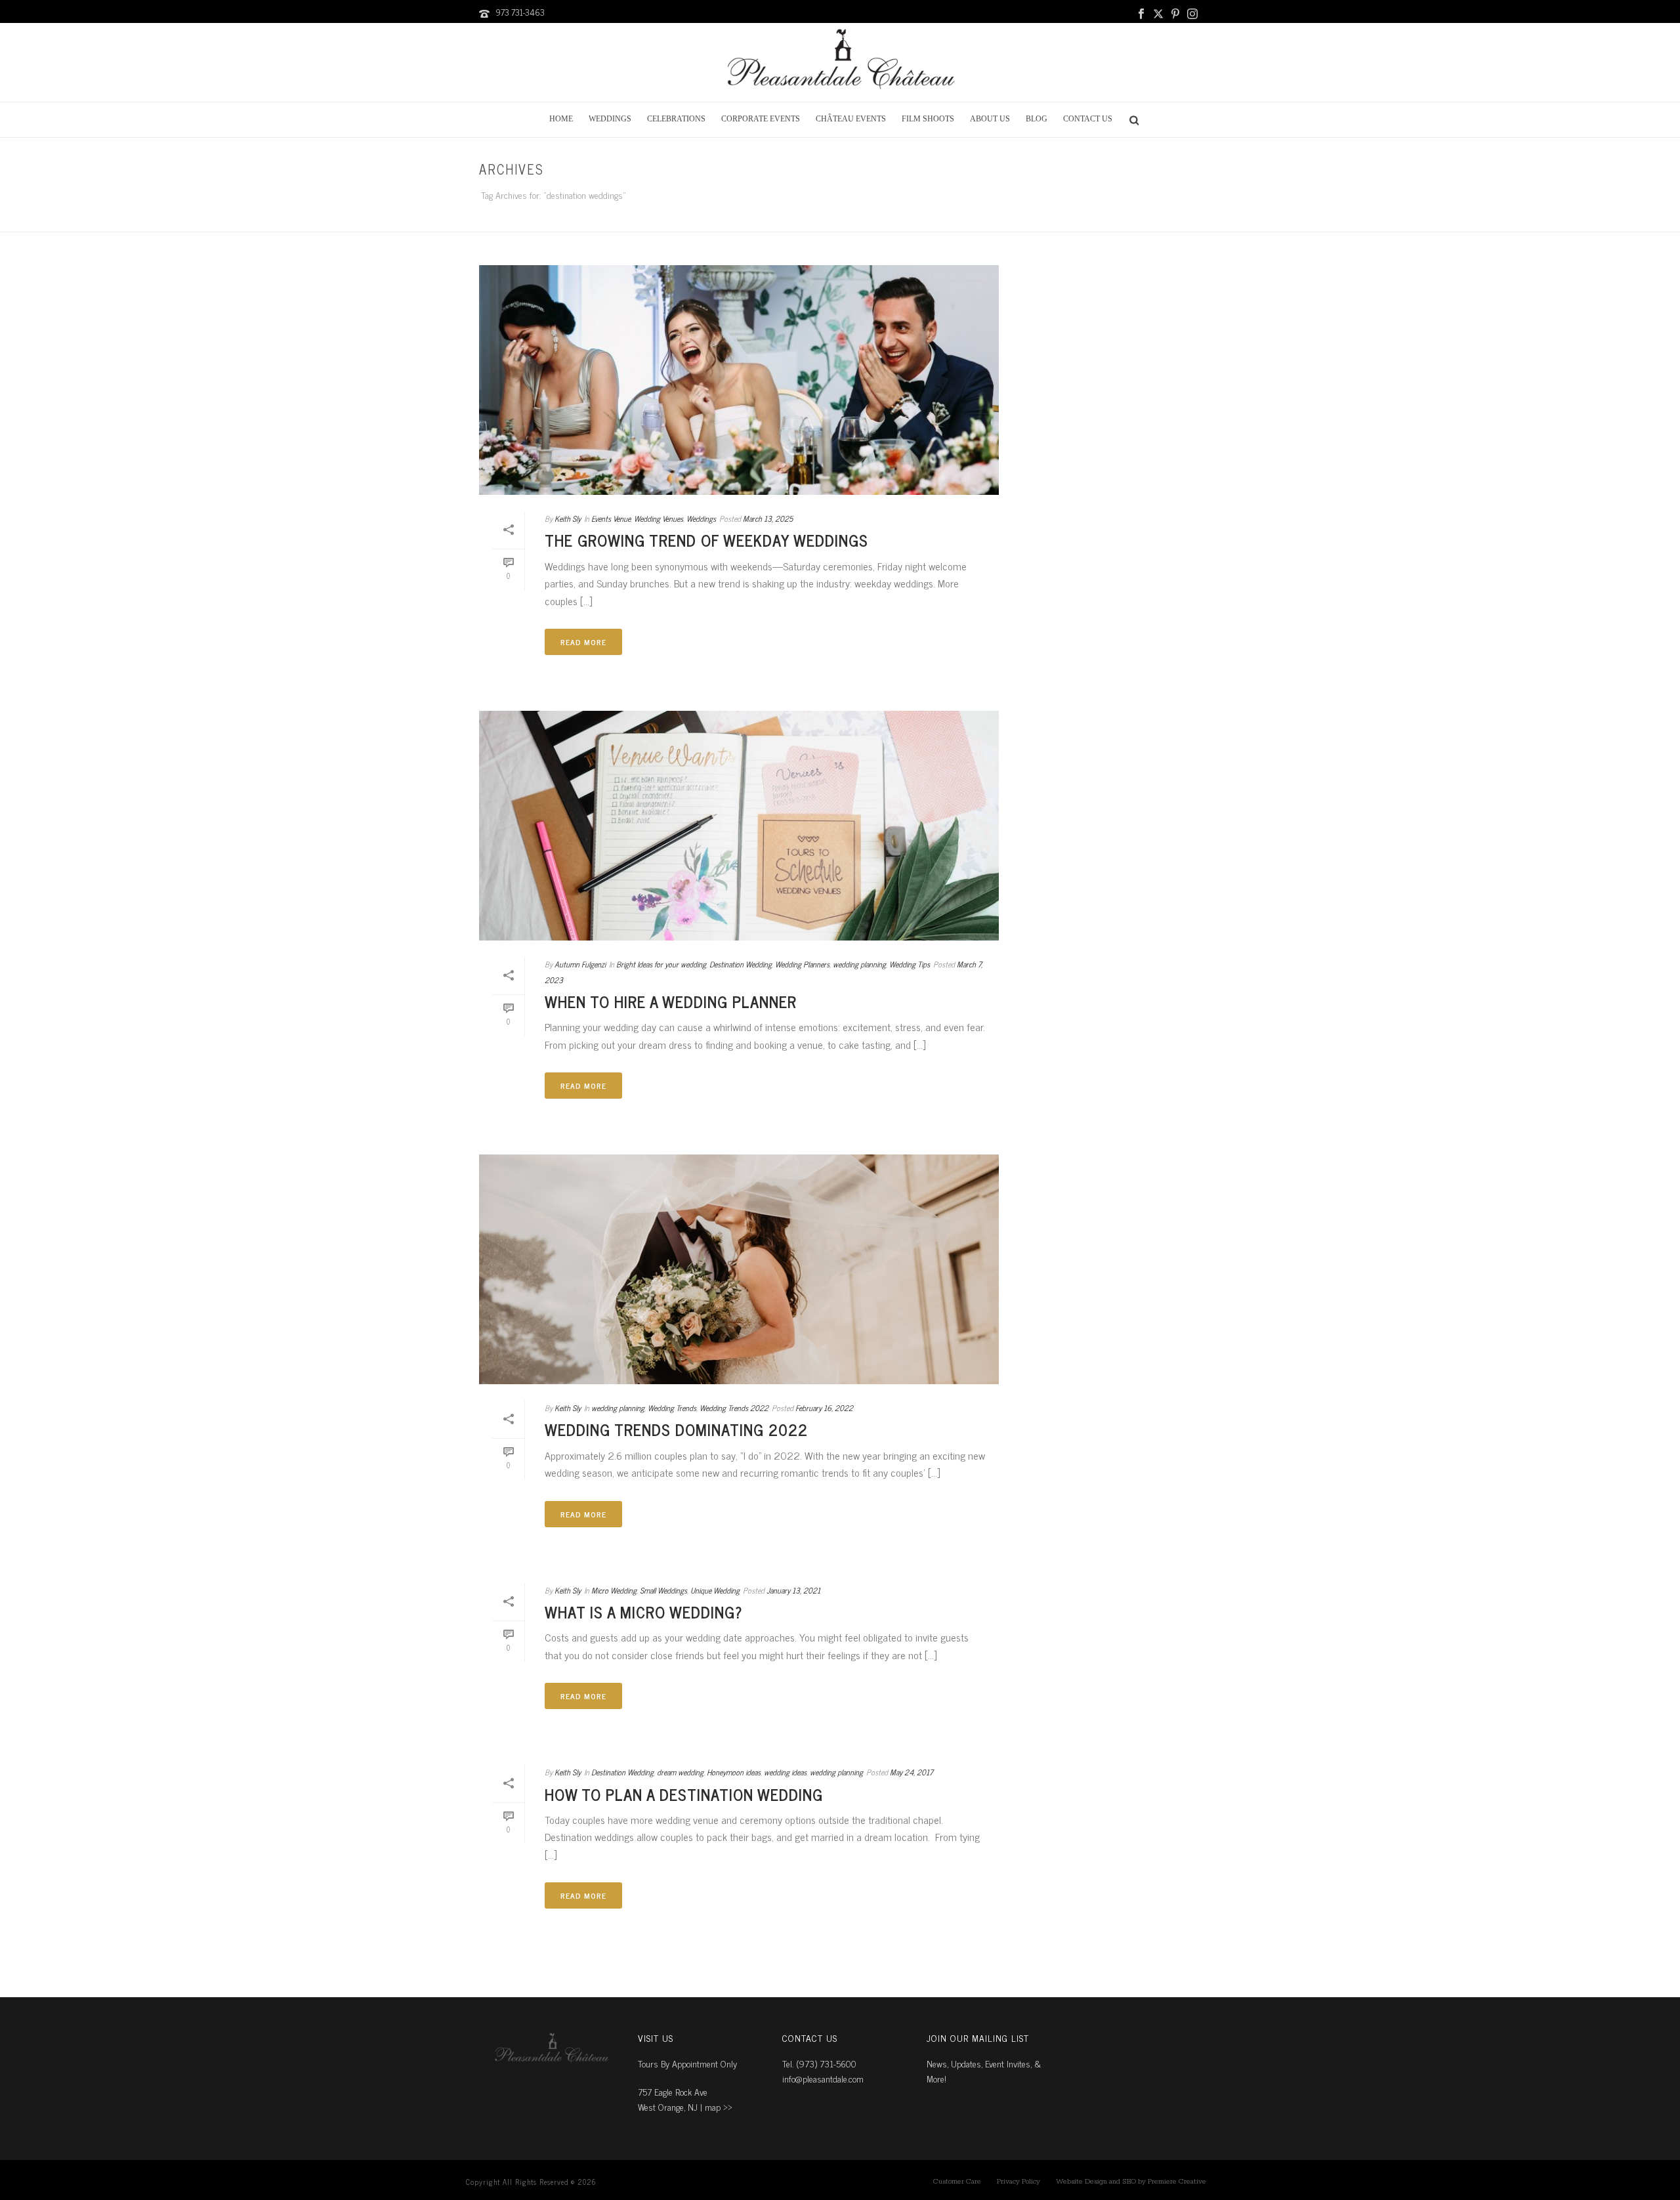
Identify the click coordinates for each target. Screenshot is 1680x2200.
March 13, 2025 (768, 518)
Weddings (610, 119)
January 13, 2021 (793, 1590)
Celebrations (676, 119)
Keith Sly (568, 518)
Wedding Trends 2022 (734, 1408)
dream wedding (680, 1772)
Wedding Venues (659, 518)
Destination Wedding (741, 964)
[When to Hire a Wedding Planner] (739, 826)
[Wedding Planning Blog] (840, 62)
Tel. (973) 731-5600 (819, 2063)
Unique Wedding (715, 1590)
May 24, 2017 (912, 1772)
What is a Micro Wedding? (644, 1612)
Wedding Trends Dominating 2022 (676, 1429)
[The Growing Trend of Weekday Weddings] (739, 380)
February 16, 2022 (824, 1408)
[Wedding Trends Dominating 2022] (739, 1269)
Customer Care (957, 2182)
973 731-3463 (520, 12)
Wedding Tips (910, 964)
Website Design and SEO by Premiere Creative (1131, 2182)
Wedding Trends (672, 1408)
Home (561, 119)
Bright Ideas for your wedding (661, 964)
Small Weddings (663, 1590)
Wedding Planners (802, 964)
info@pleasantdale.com (823, 2078)
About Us (990, 119)
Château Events (851, 119)
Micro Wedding (614, 1590)
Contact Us (1088, 119)
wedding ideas (785, 1772)
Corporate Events (761, 119)
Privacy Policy (1018, 2182)
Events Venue (611, 518)
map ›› (719, 2106)
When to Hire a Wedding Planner (671, 1001)
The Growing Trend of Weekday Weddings (706, 540)
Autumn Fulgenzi (580, 964)
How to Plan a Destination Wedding (684, 1794)
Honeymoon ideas (734, 1772)
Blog (1037, 119)
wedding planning (859, 964)
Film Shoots (928, 119)
